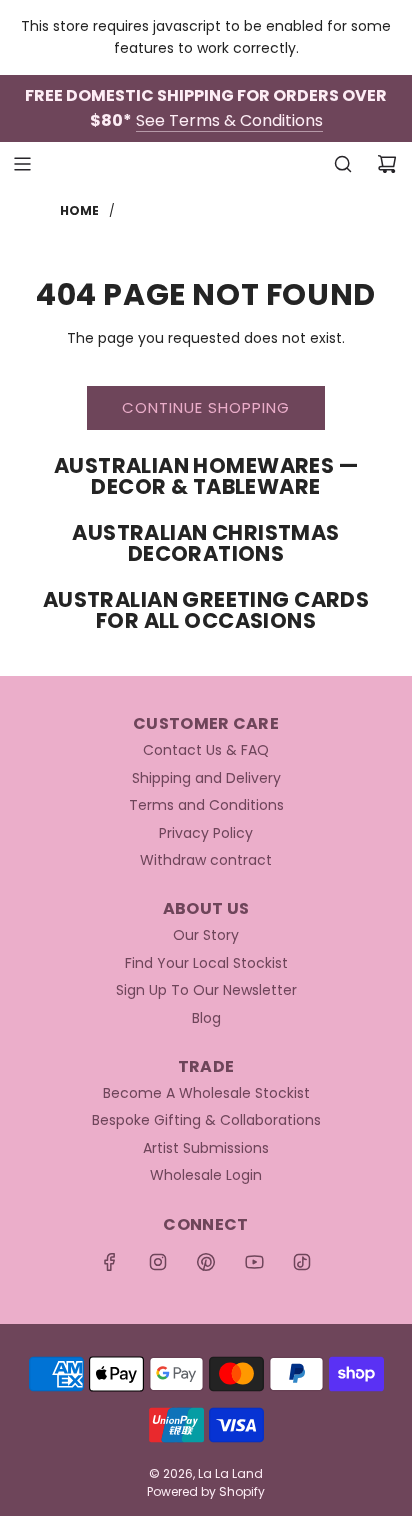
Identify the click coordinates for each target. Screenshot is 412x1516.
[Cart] (387, 164)
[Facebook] (110, 1262)
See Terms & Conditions (229, 120)
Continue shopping (206, 407)
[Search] (343, 164)
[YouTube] (254, 1262)
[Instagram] (158, 1262)
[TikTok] (302, 1262)
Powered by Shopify (206, 1491)
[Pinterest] (206, 1262)
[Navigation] (22, 164)
